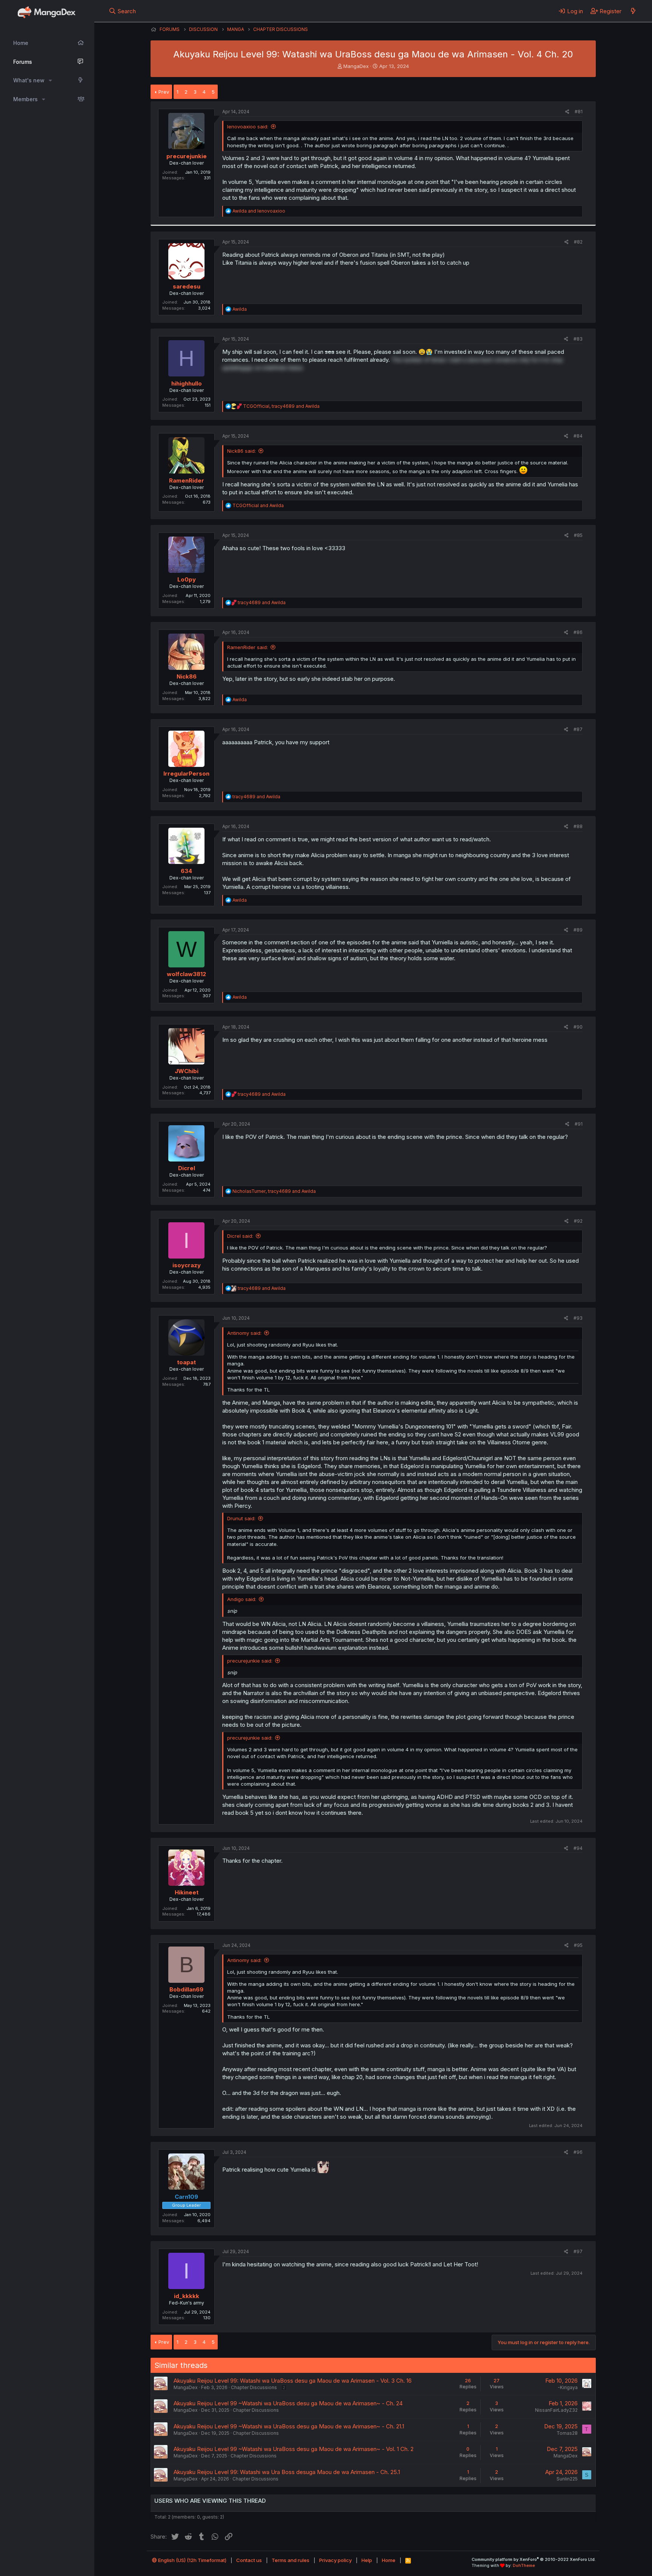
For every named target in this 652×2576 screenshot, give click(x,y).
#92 (578, 1221)
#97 (578, 2251)
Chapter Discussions (254, 2387)
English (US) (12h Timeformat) (192, 2560)
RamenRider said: (248, 647)
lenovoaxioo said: (248, 126)
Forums (23, 62)
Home (21, 43)
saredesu (187, 286)
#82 (578, 242)
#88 (578, 826)
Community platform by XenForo (534, 2559)
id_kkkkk (187, 2296)
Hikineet (187, 1892)
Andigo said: (242, 1599)
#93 (578, 1318)
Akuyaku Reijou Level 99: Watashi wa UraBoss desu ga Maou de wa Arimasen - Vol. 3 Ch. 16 (293, 2381)
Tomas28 (567, 2433)
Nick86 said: (241, 451)
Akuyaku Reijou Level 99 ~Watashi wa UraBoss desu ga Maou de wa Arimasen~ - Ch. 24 (288, 2403)
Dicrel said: (240, 1236)
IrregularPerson (186, 774)
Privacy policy (335, 2560)
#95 (578, 1945)
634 (186, 871)
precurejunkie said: (250, 1661)
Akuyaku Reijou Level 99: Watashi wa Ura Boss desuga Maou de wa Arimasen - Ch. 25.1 (287, 2472)
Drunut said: (241, 1518)
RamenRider (187, 480)
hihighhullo (187, 383)
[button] (50, 80)
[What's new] (633, 11)
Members (25, 99)
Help (367, 2560)
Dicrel (187, 1168)
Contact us (249, 2560)
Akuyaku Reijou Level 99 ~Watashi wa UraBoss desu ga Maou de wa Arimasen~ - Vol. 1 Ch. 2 (294, 2449)
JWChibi (187, 1071)
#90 (578, 1027)
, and (281, 406)
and (259, 211)
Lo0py (187, 579)
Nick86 (187, 676)
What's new (29, 80)
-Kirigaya (568, 2387)
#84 (578, 436)
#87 (578, 729)
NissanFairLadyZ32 (556, 2410)
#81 (579, 112)
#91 (579, 1124)
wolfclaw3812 (186, 974)
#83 (578, 339)
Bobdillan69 (186, 1989)
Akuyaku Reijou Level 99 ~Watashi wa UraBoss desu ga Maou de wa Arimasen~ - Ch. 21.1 (289, 2426)
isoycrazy (187, 1265)
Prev (164, 92)
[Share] (567, 112)
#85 (578, 535)
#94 (578, 1848)
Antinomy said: (244, 1333)
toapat (186, 1362)
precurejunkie (187, 156)
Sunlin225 (567, 2479)
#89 (578, 930)
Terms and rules (291, 2560)
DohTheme (524, 2565)
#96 (578, 2152)
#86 (578, 632)
